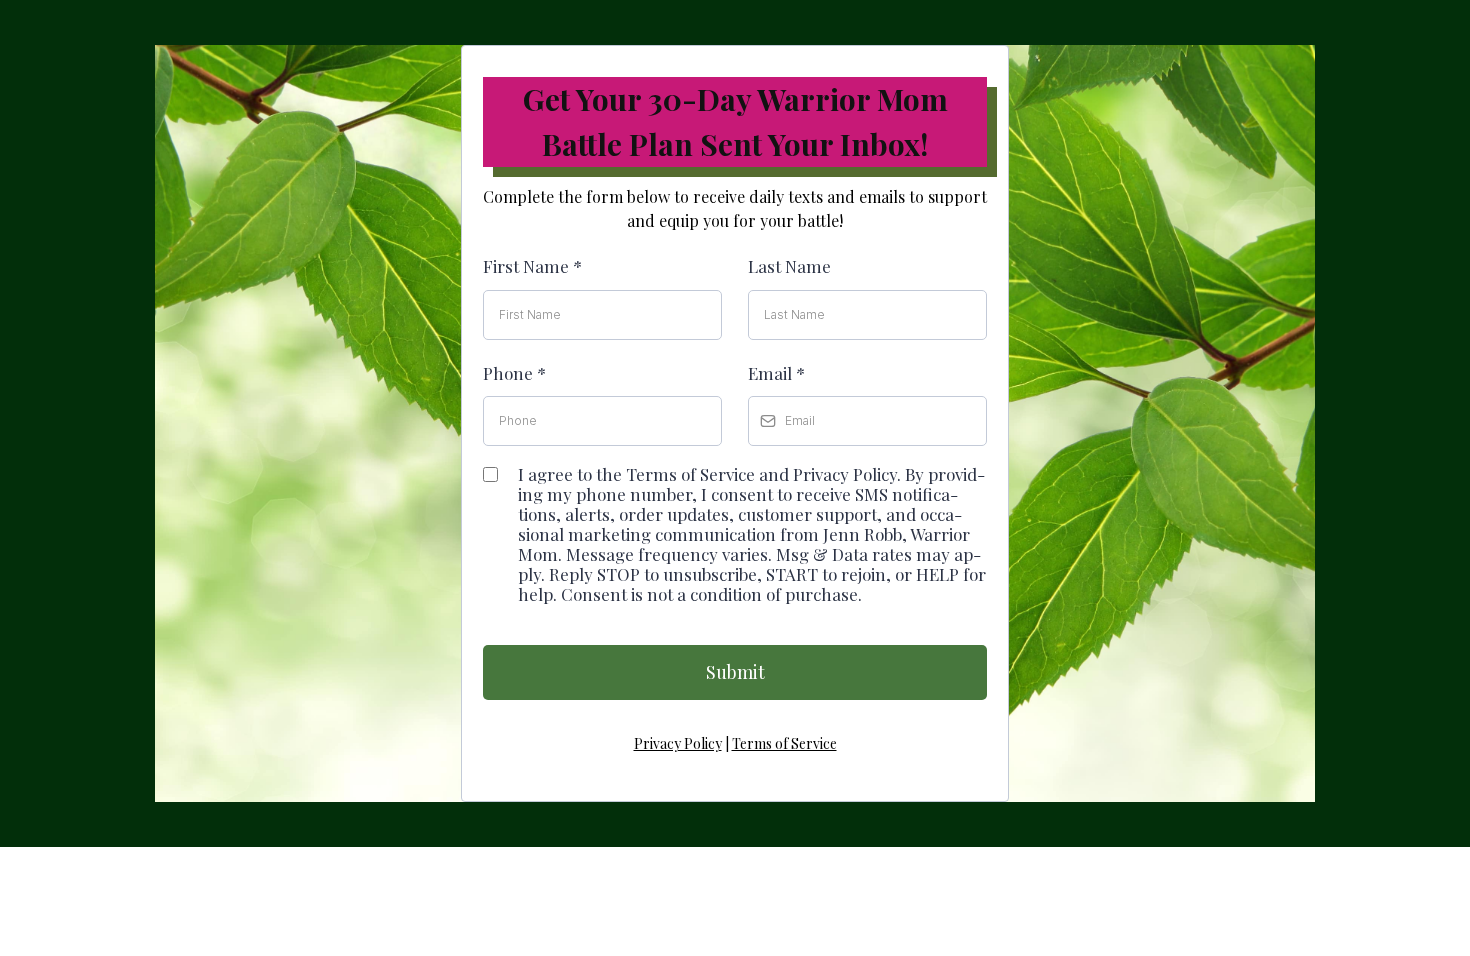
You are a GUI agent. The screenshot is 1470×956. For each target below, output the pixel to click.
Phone (514, 373)
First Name (532, 266)
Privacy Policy (678, 743)
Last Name (789, 266)
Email (776, 373)
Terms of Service (784, 743)
